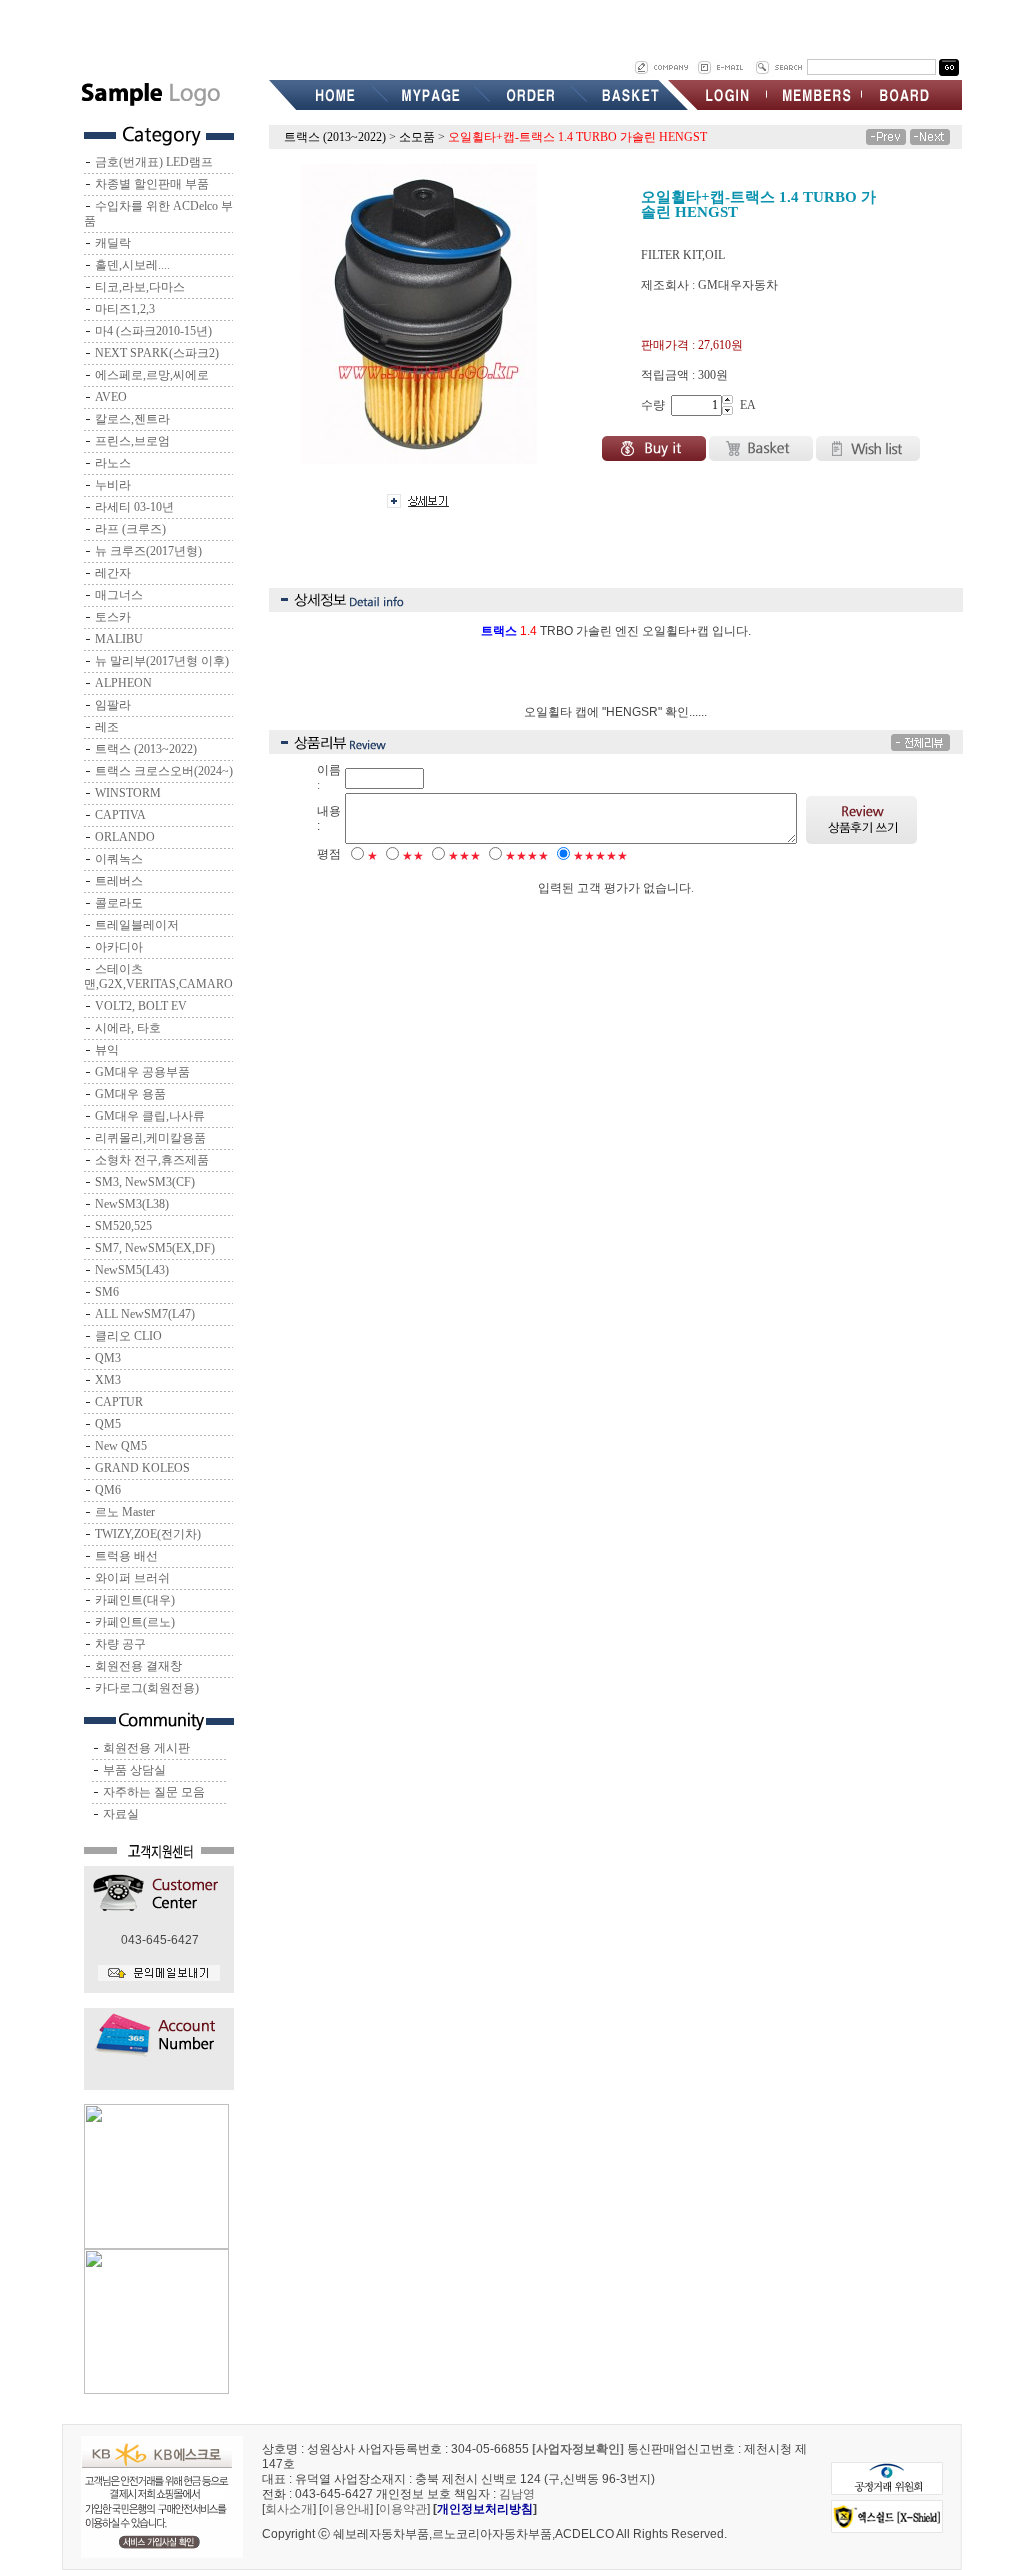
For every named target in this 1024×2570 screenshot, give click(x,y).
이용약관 (403, 2509)
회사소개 (289, 2509)
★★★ (464, 856)
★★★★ (527, 856)
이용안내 (346, 2509)
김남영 (517, 2494)
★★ (413, 856)
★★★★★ (600, 856)
